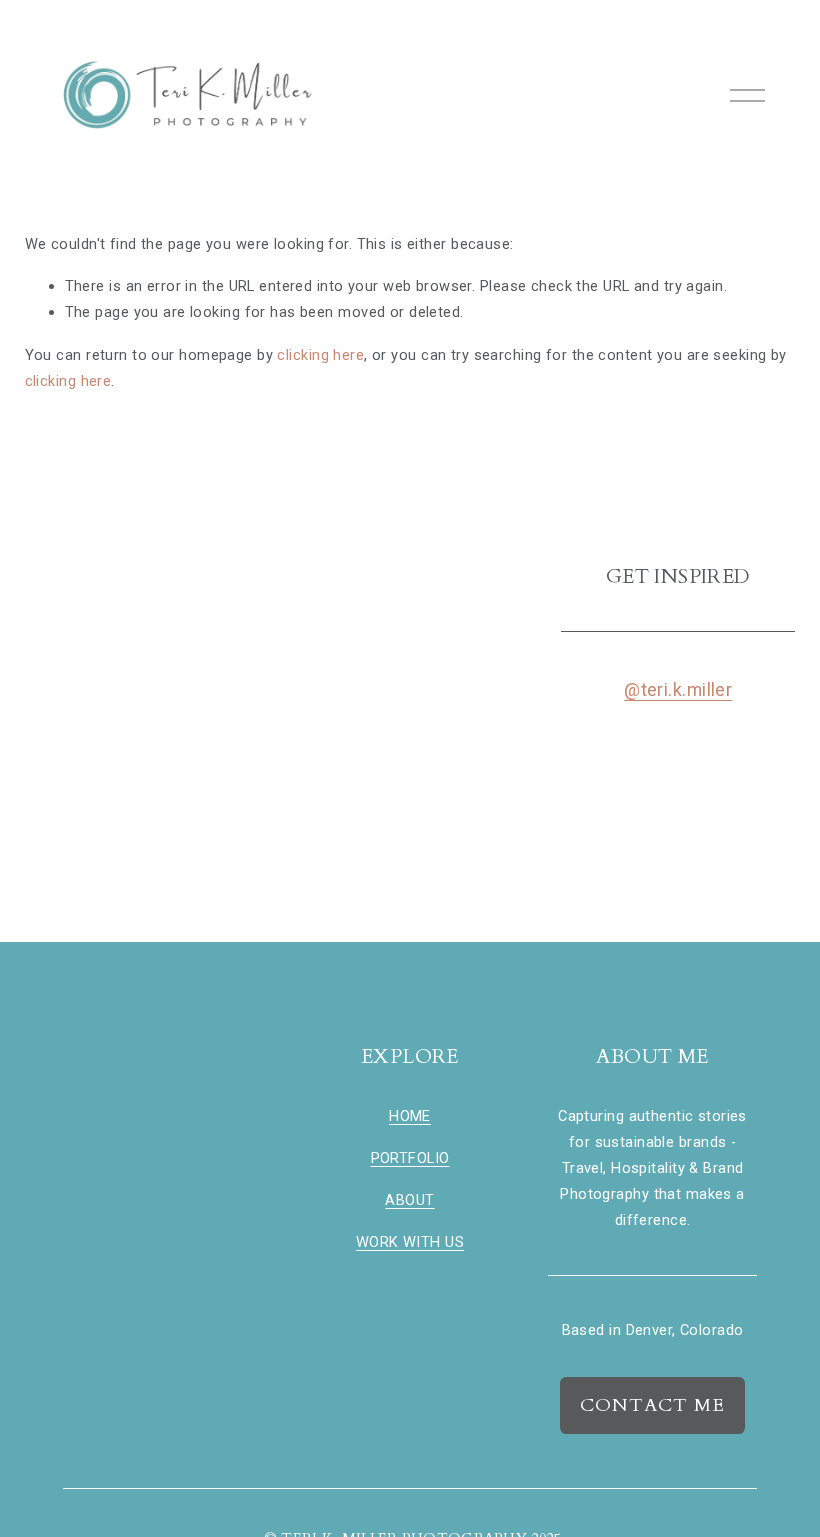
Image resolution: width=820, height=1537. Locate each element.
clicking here (320, 355)
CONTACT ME (652, 1405)
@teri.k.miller (678, 689)
